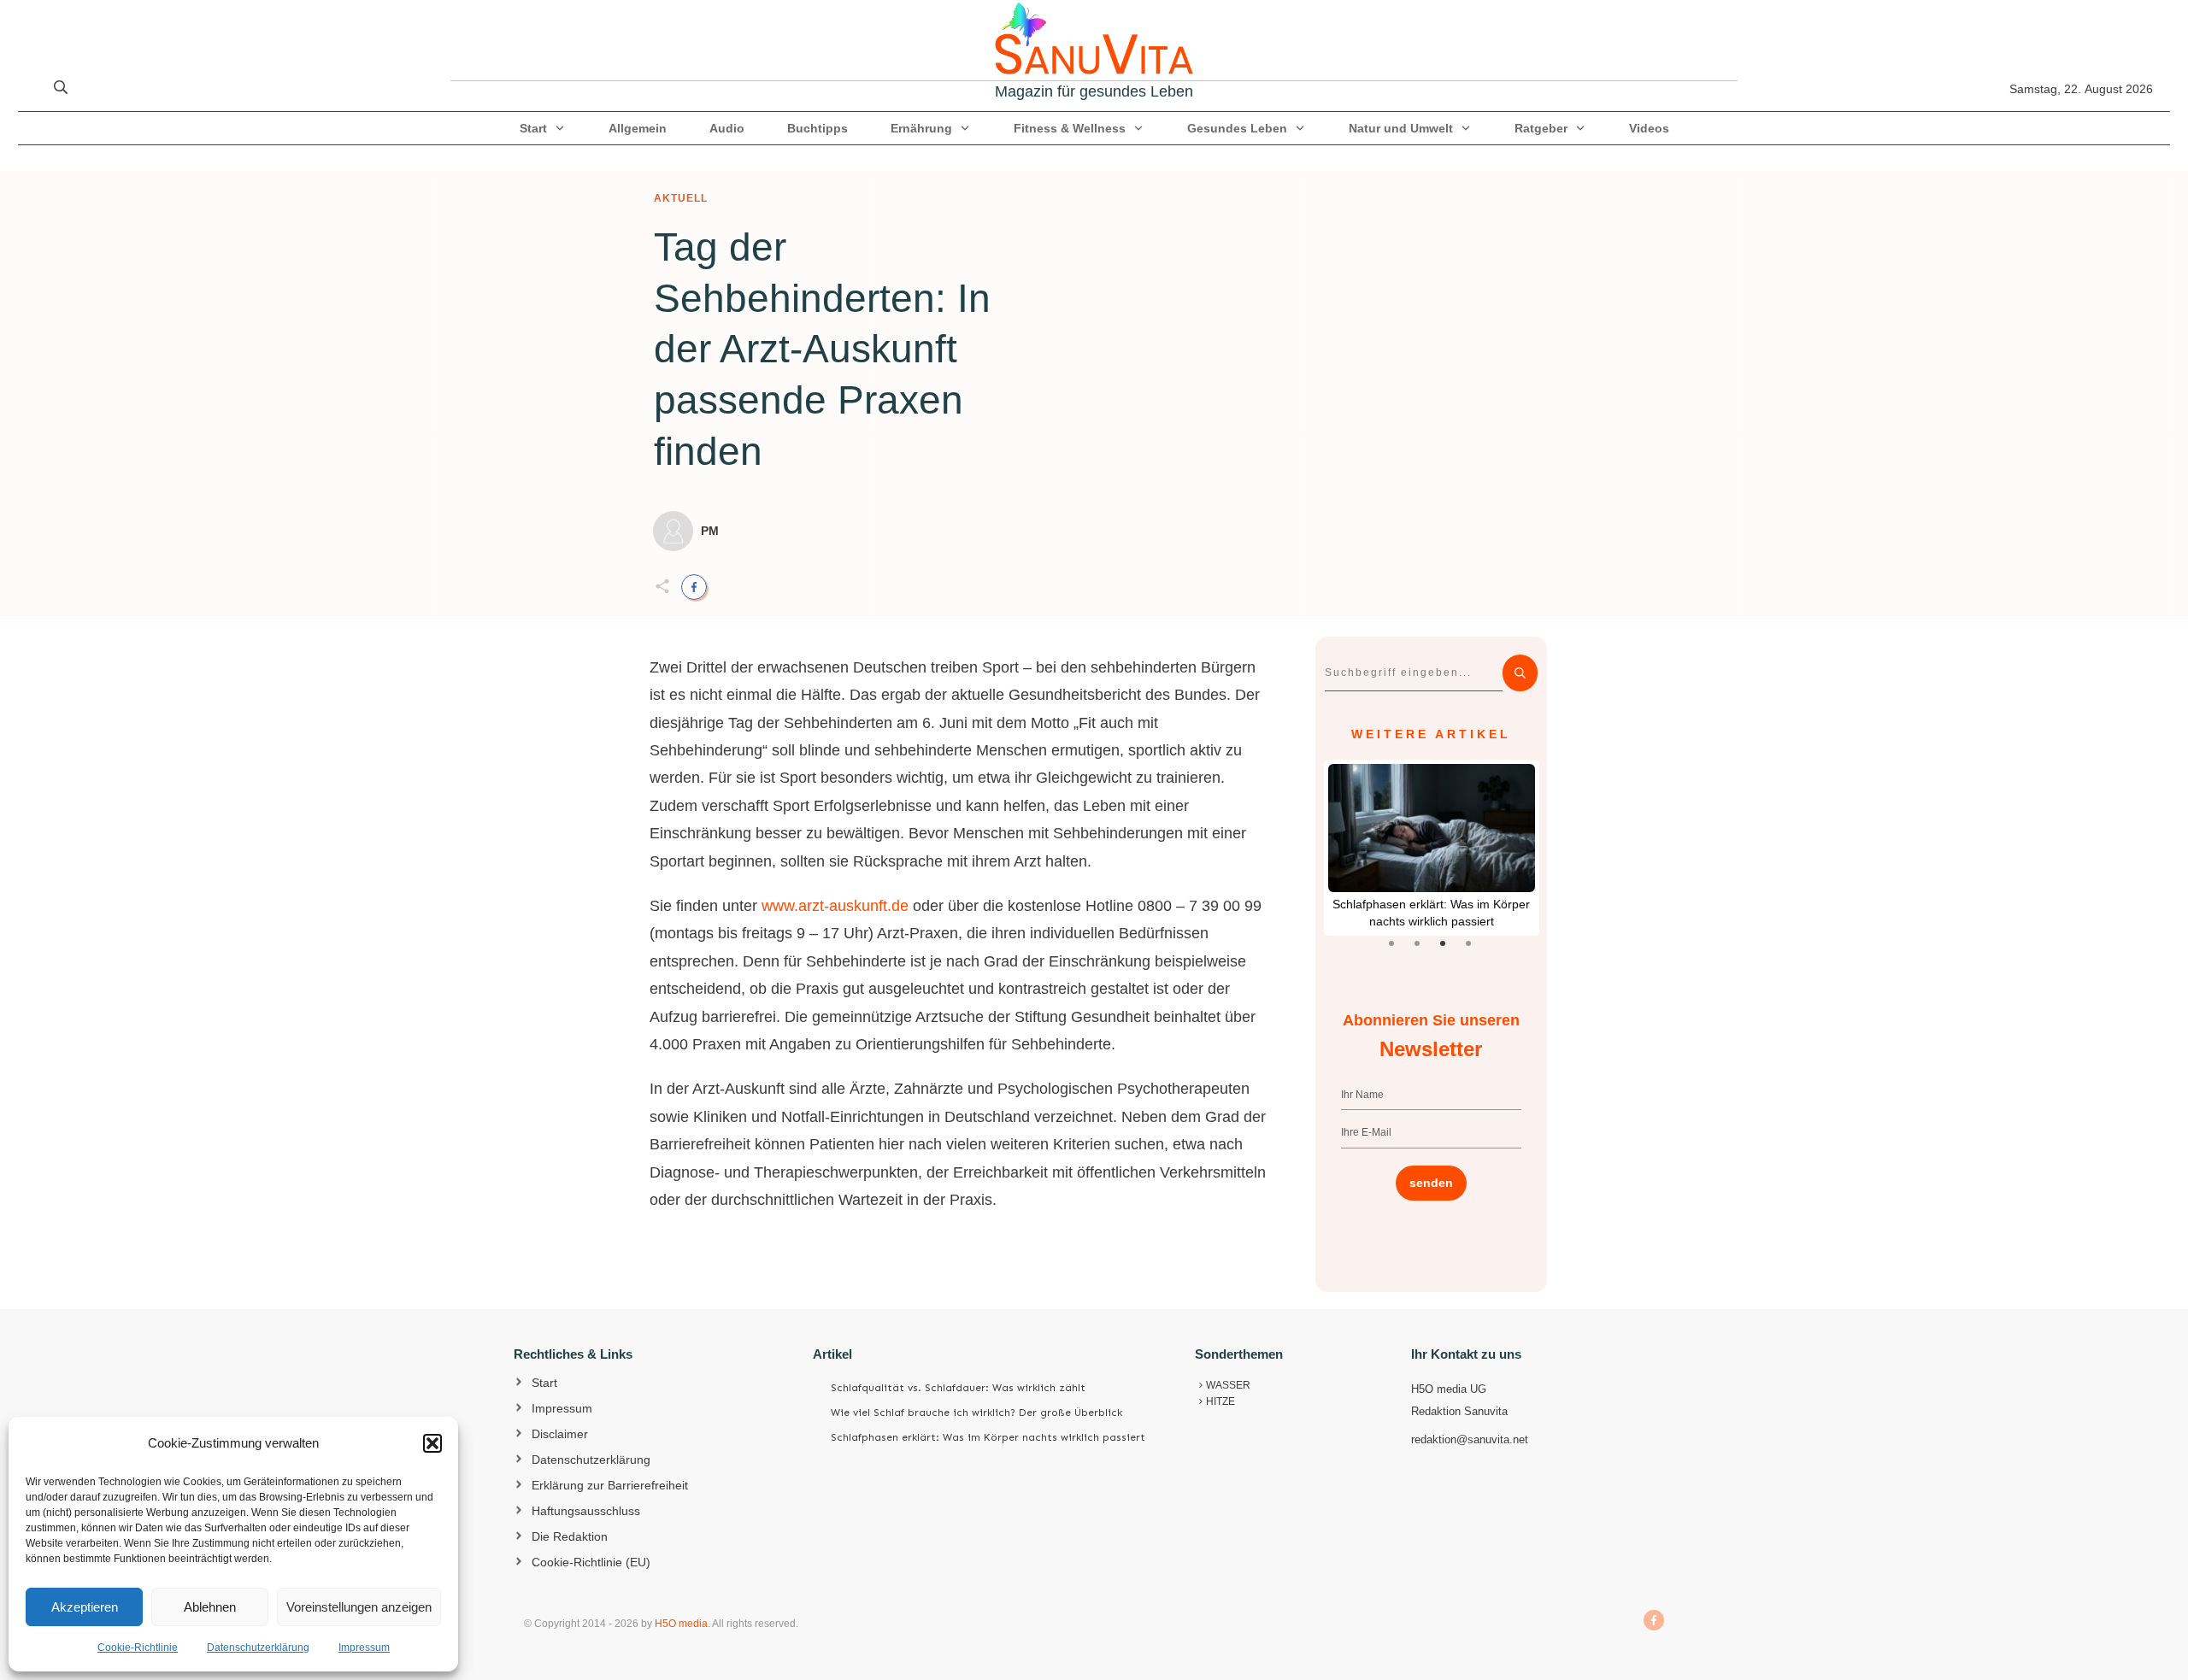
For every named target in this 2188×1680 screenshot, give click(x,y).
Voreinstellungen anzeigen (359, 1607)
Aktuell (681, 198)
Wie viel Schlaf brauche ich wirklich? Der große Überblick (976, 1413)
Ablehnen (210, 1607)
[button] (432, 1443)
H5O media (681, 1624)
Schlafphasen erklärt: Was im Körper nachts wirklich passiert (988, 1437)
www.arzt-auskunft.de (835, 906)
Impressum (364, 1648)
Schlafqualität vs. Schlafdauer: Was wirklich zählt (958, 1388)
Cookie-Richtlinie (138, 1648)
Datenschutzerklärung (258, 1648)
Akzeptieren (85, 1607)
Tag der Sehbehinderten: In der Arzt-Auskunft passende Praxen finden (822, 349)
